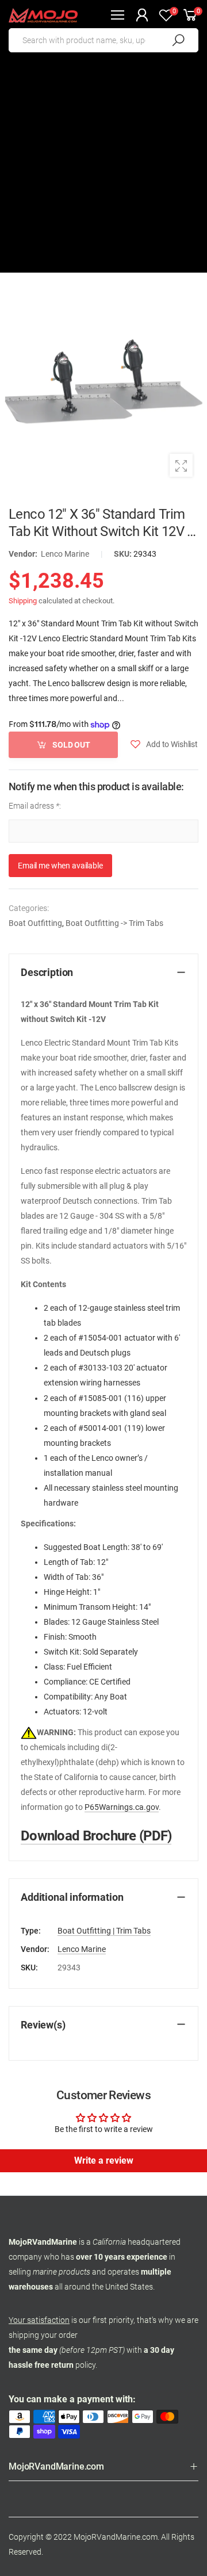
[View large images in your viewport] (181, 465)
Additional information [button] (72, 1897)
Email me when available (60, 866)
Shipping (23, 601)
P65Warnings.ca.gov (122, 1807)
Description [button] (47, 972)
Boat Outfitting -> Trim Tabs (114, 923)
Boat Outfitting (35, 923)
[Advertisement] (103, 169)
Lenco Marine (65, 554)
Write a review (104, 2160)
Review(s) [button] (43, 2025)
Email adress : (35, 806)
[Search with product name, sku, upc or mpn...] (178, 40)
